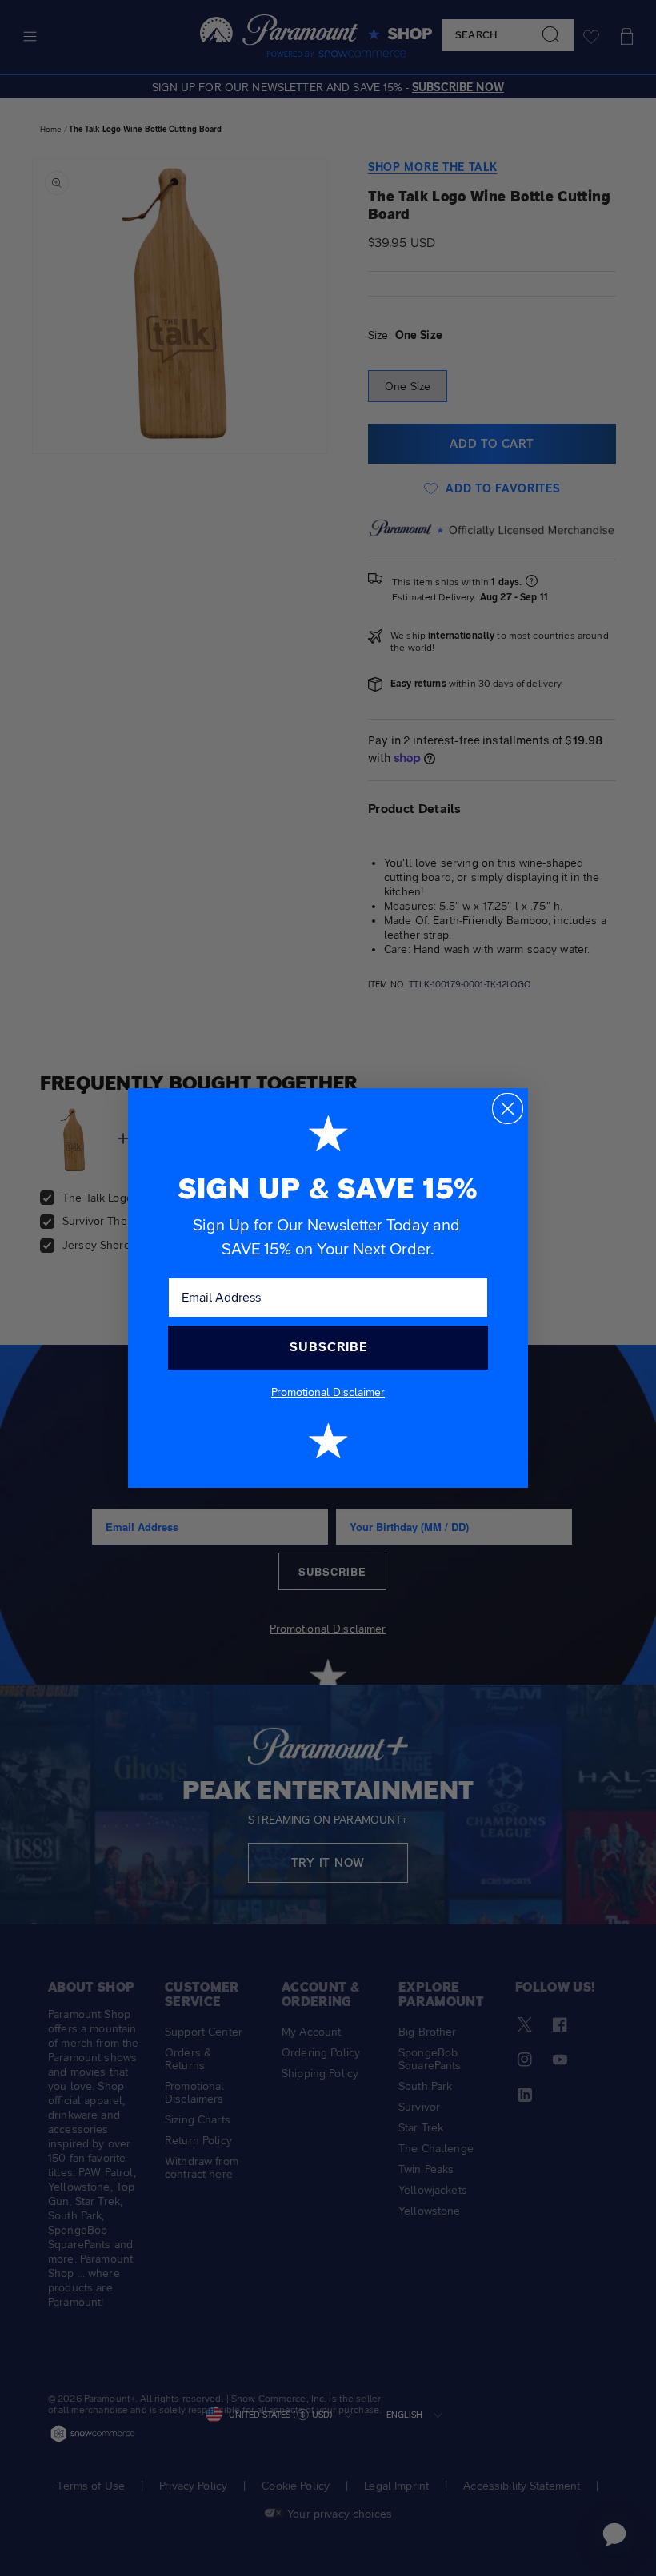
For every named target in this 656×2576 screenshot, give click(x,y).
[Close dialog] (508, 1109)
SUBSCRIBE (328, 1347)
